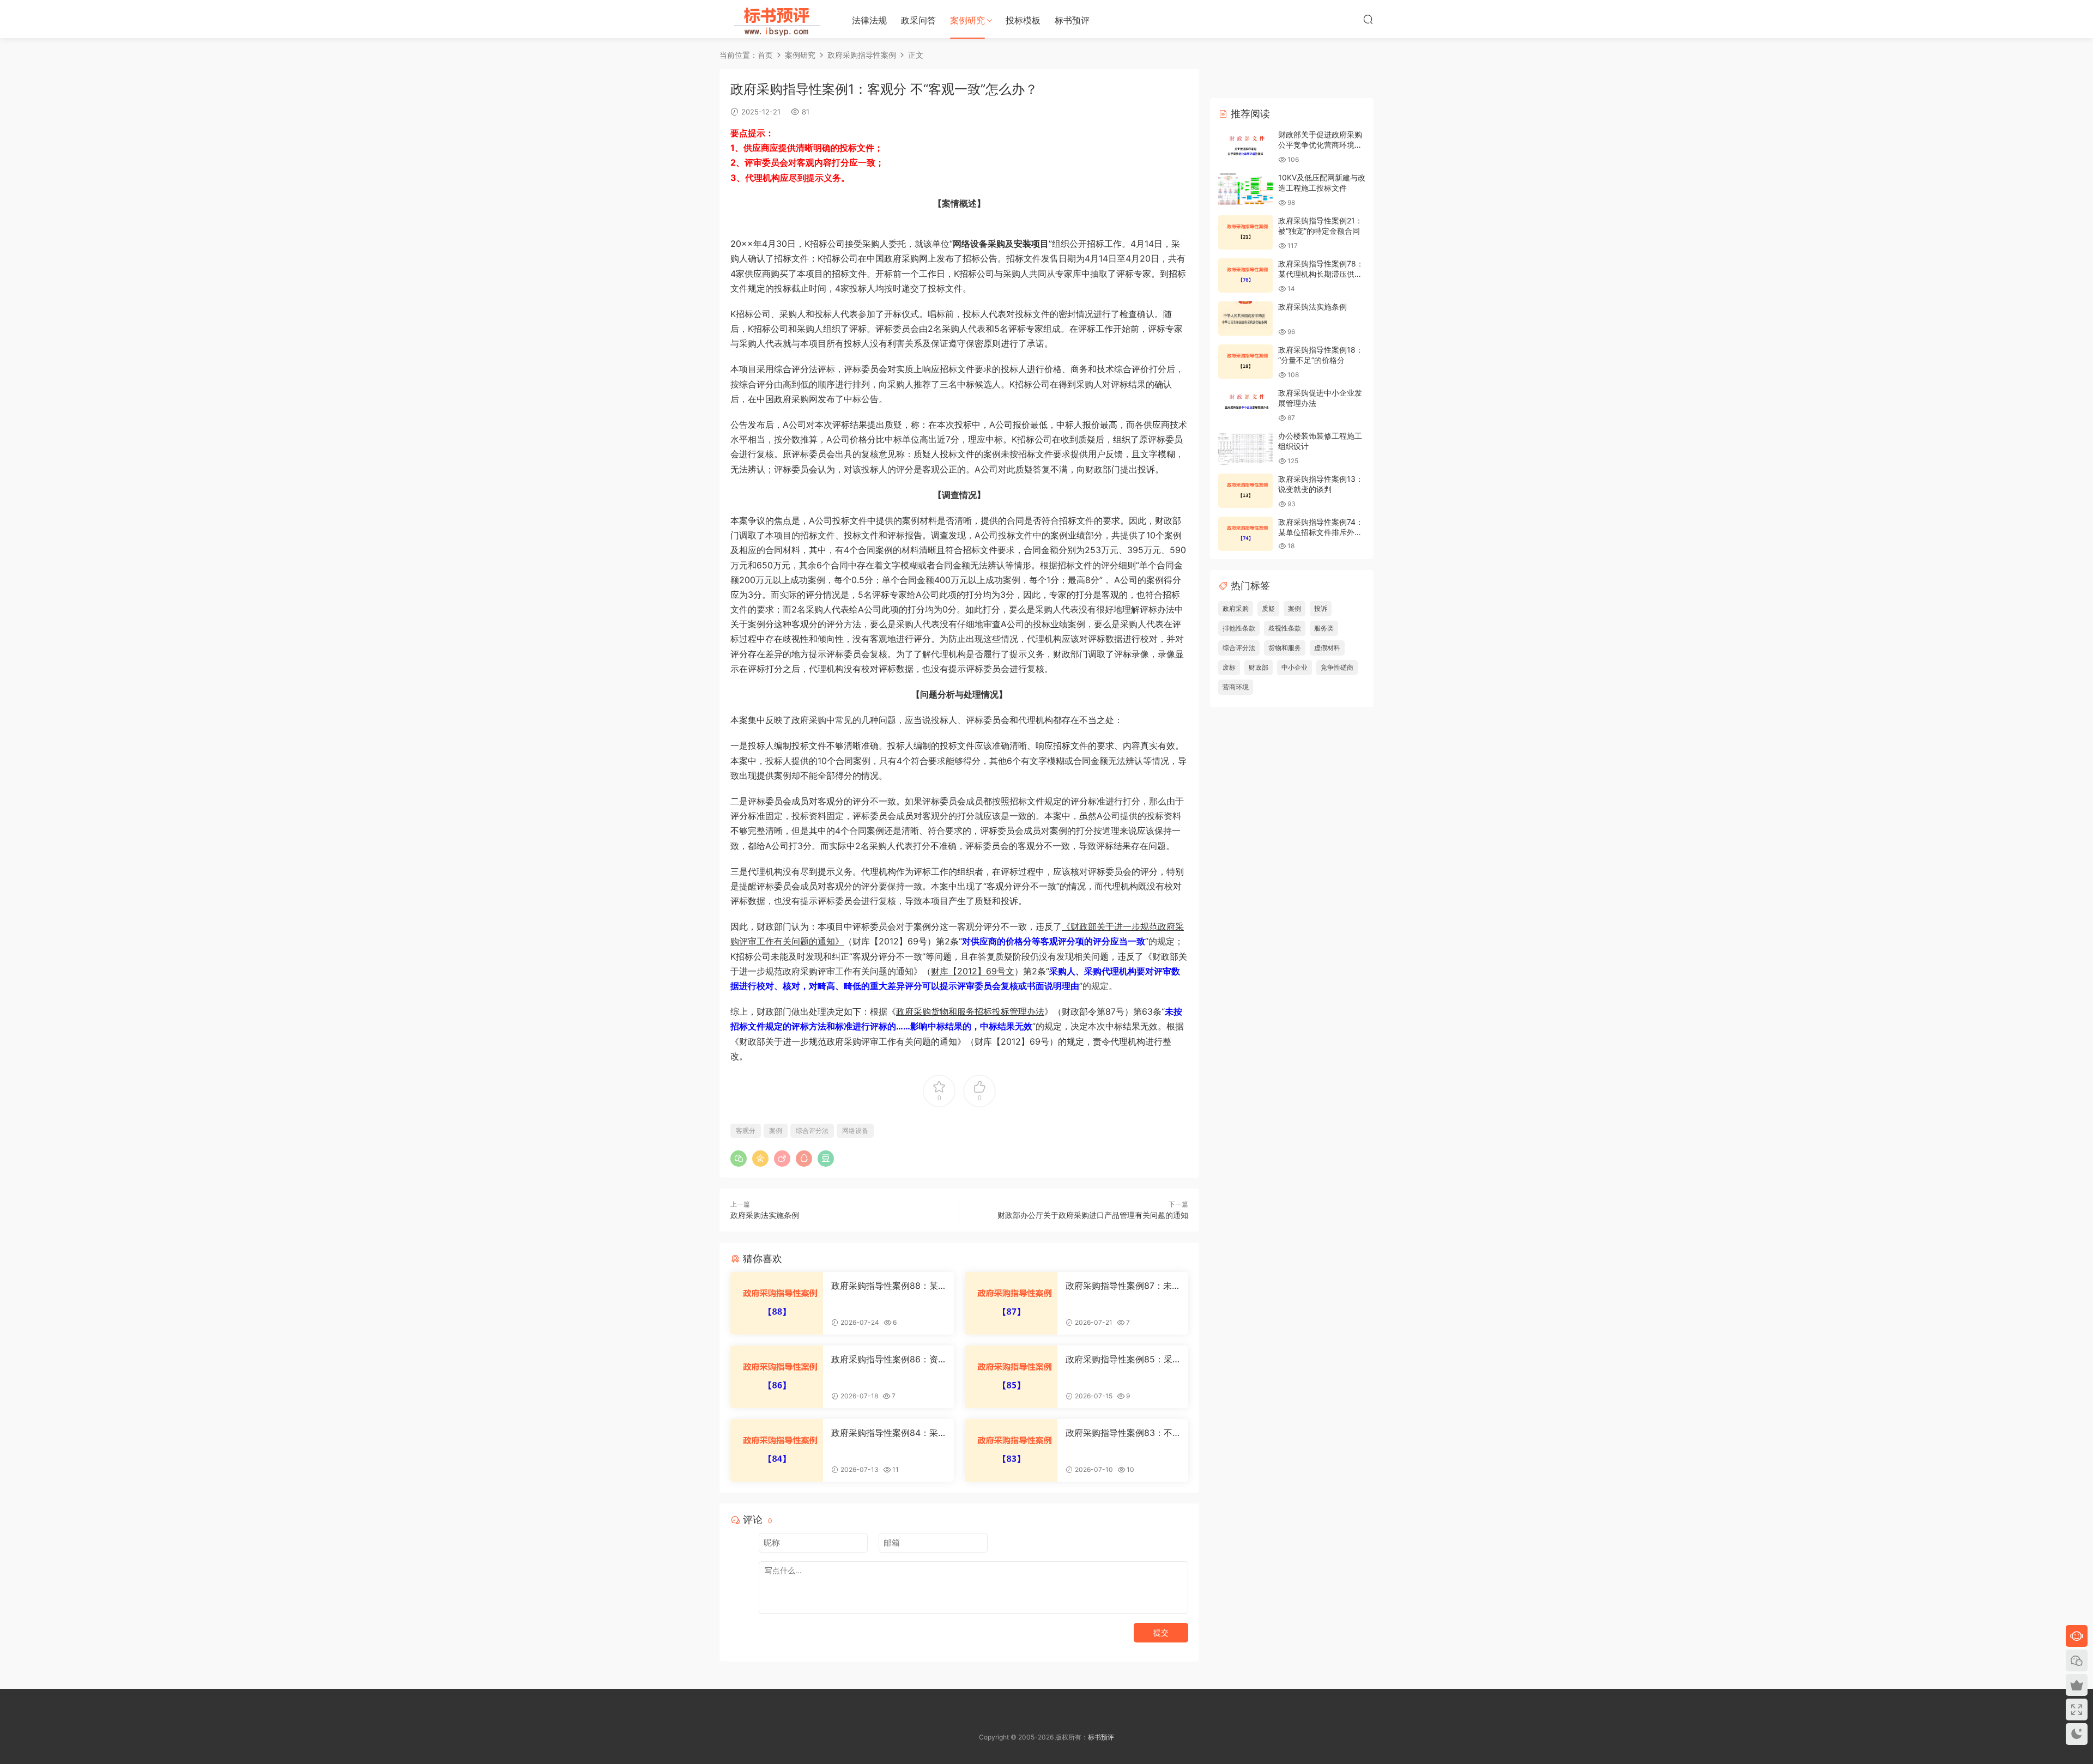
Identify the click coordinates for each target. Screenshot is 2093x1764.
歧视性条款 (1285, 628)
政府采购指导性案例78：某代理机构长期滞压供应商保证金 (1321, 274)
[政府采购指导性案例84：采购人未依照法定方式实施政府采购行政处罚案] (777, 1450)
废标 (1229, 667)
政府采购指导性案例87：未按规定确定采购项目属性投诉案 (1122, 1286)
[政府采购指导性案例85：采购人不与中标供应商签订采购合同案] (1011, 1377)
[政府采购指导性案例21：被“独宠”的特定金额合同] (1245, 232)
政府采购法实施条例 (765, 1215)
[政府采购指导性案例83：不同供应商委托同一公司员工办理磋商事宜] (1011, 1450)
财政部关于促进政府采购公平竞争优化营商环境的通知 (1320, 145)
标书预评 (1072, 20)
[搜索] (1368, 19)
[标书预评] (774, 19)
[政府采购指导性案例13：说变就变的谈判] (1245, 491)
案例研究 (967, 20)
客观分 (746, 1130)
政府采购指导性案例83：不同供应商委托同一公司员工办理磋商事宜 (1122, 1433)
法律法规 (869, 20)
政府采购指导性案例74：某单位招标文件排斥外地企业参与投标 (1321, 532)
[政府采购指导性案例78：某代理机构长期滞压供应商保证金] (1245, 275)
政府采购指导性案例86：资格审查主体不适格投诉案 (885, 1359)
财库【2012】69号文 (973, 971)
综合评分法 (812, 1130)
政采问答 (918, 20)
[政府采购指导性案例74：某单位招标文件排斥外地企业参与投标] (1245, 534)
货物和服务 (1285, 648)
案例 (776, 1130)
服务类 (1324, 628)
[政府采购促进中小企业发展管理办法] (1245, 405)
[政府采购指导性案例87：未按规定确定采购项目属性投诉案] (1011, 1303)
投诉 (1321, 608)
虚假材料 (1327, 648)
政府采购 (1236, 608)
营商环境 (1236, 687)
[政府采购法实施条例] (1245, 319)
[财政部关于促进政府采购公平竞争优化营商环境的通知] (1245, 146)
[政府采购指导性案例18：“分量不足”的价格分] (1245, 362)
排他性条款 (1239, 628)
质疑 (1268, 608)
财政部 (1259, 667)
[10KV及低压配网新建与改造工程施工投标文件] (1245, 189)
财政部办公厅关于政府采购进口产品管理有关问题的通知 (1093, 1215)
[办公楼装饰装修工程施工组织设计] (1245, 448)
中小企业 (1294, 667)
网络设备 (855, 1130)
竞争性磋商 (1337, 667)
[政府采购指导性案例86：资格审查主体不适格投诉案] (777, 1377)
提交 (1161, 1632)
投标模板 (1023, 20)
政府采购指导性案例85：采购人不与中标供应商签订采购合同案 (1122, 1359)
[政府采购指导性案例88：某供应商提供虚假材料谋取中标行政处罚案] (777, 1303)
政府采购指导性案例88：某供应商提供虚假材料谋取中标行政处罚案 (888, 1286)
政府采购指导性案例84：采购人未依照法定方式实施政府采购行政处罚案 (888, 1433)
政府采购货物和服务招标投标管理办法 (970, 1011)
